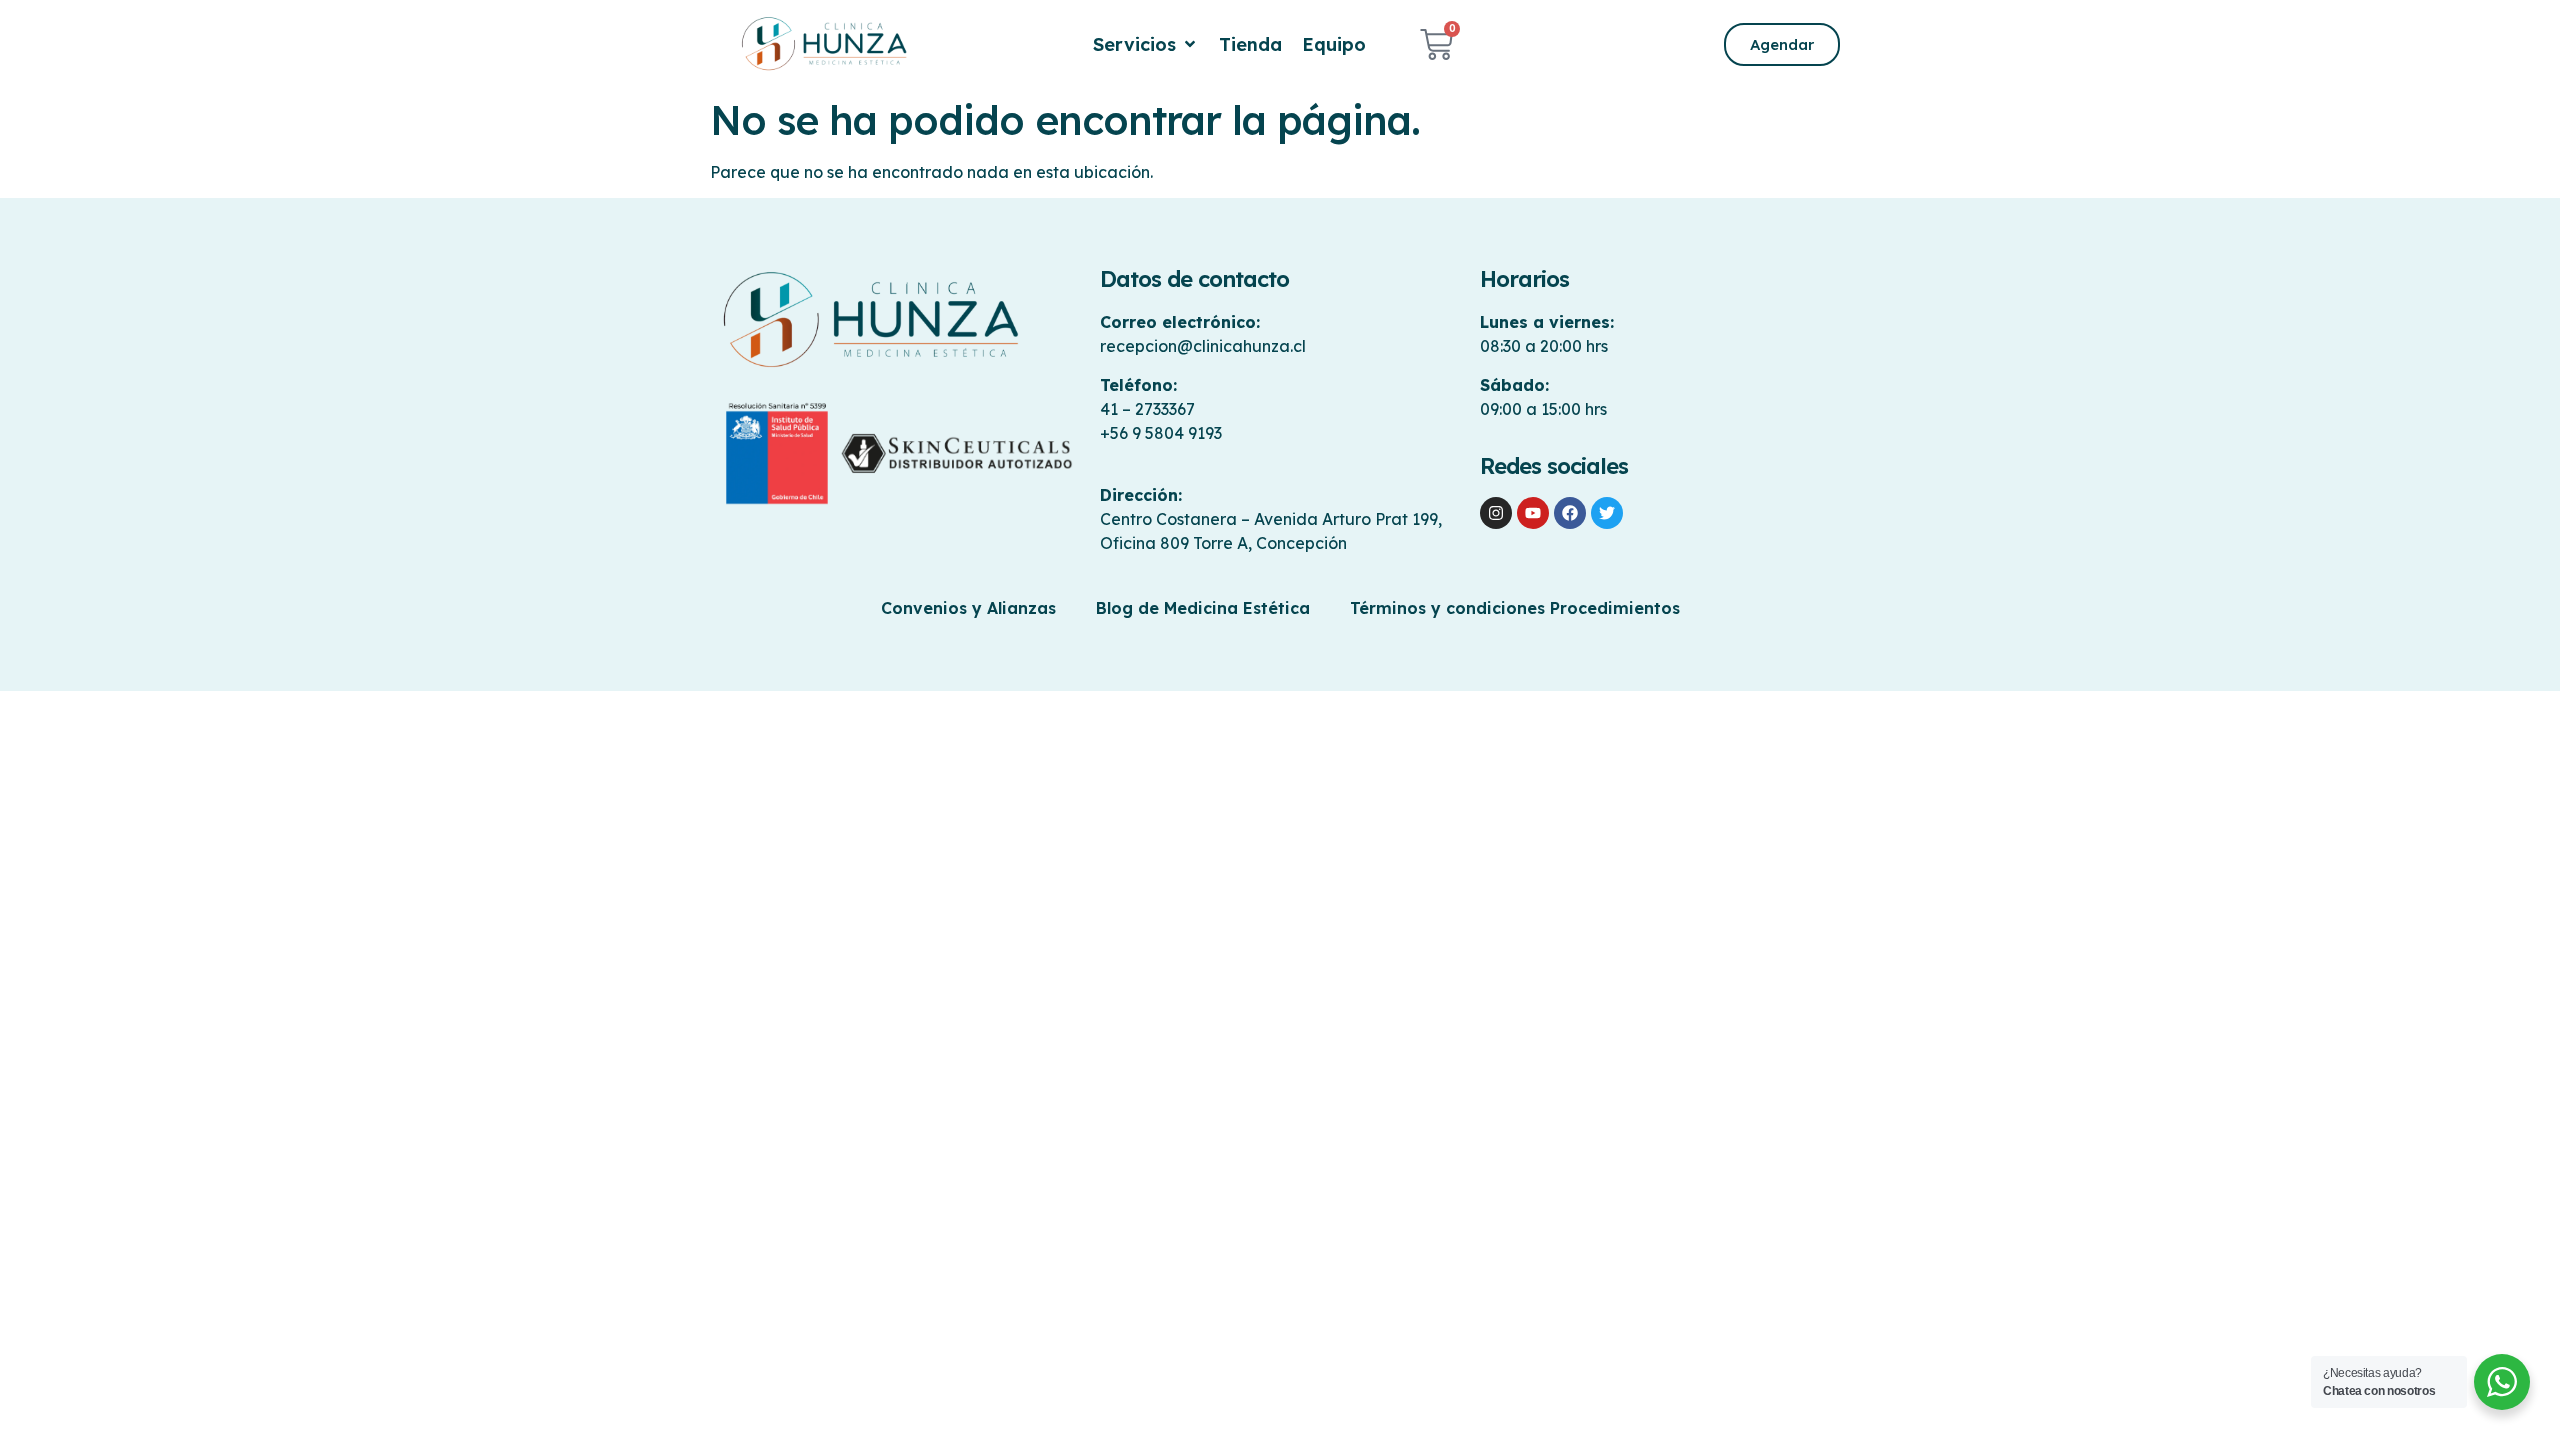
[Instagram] (1496, 513)
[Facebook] (1570, 513)
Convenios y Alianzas (968, 608)
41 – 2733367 (1147, 409)
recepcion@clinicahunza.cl (1203, 346)
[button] (1146, 44)
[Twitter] (1607, 513)
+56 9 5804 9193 (1161, 433)
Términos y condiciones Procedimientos (1515, 608)
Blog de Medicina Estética (1203, 608)
